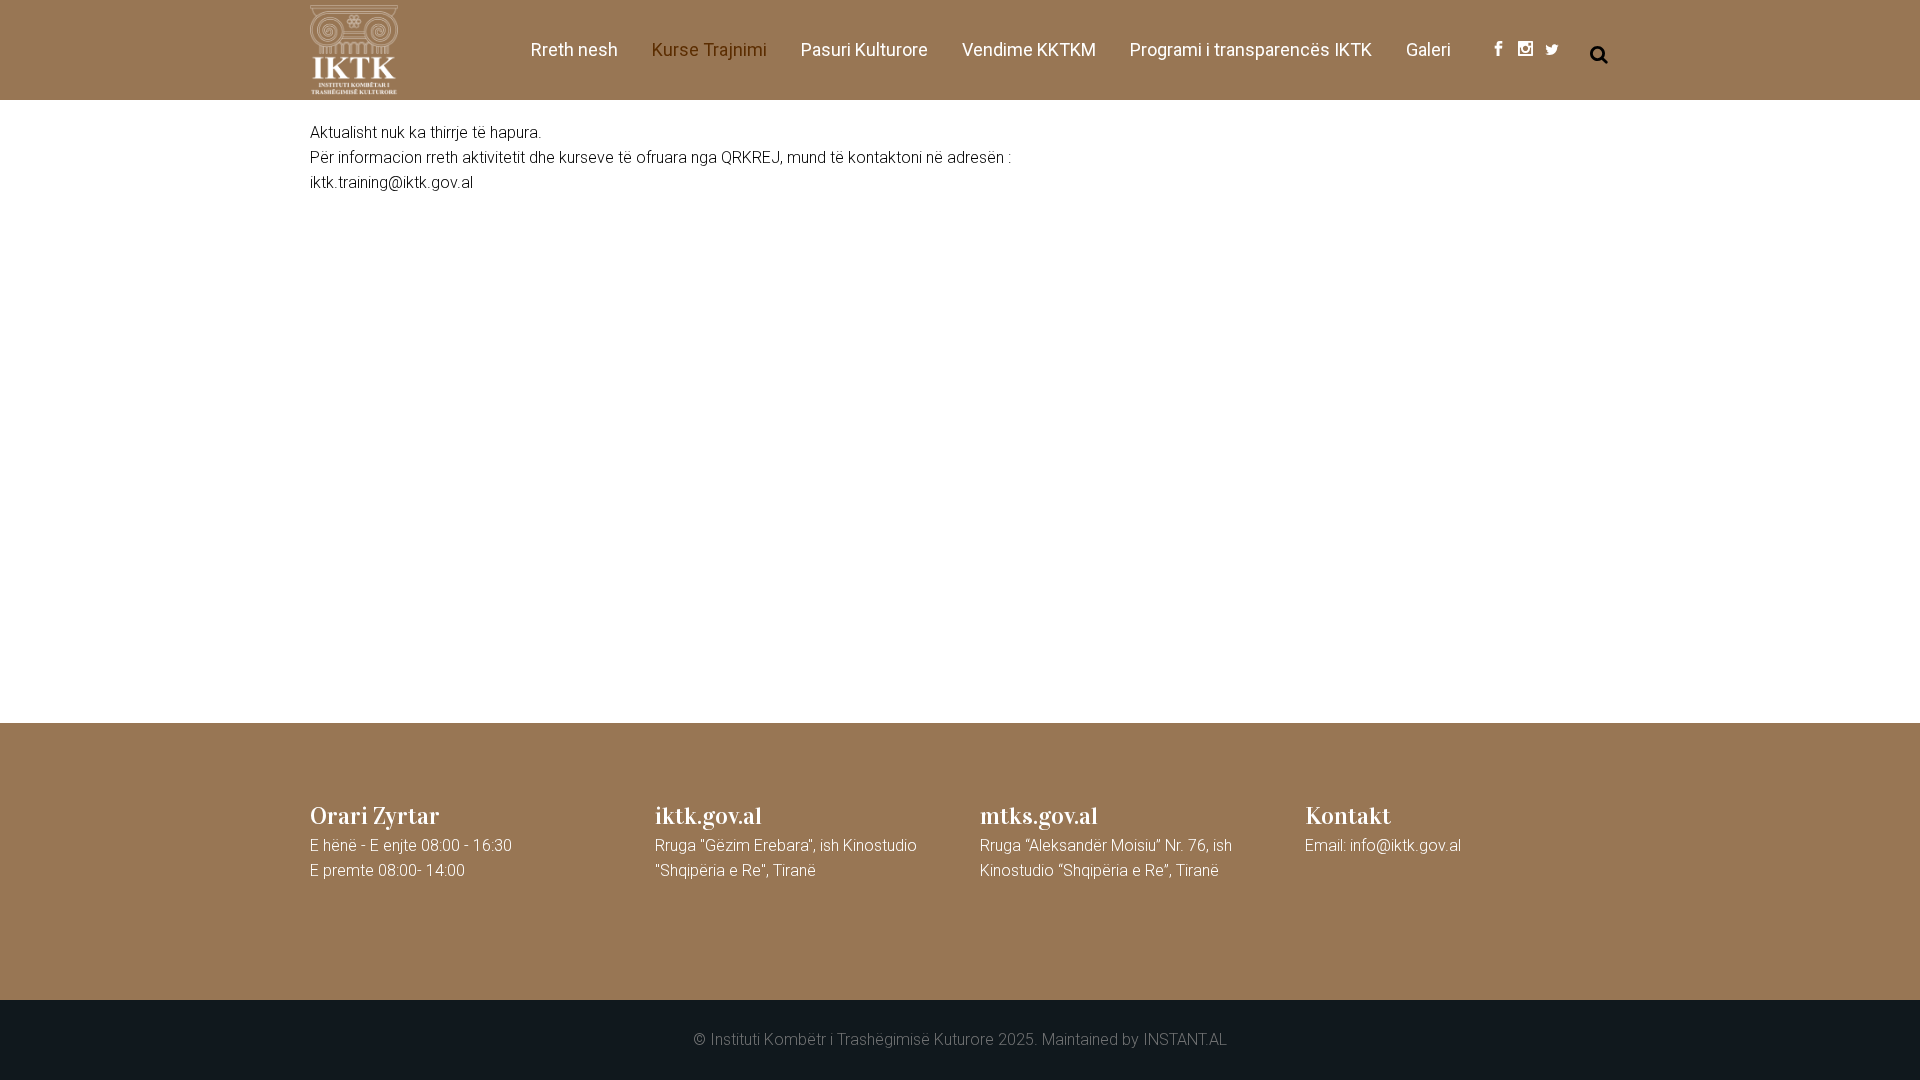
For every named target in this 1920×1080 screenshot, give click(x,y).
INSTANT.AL (1185, 1039)
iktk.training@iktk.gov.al (391, 182)
